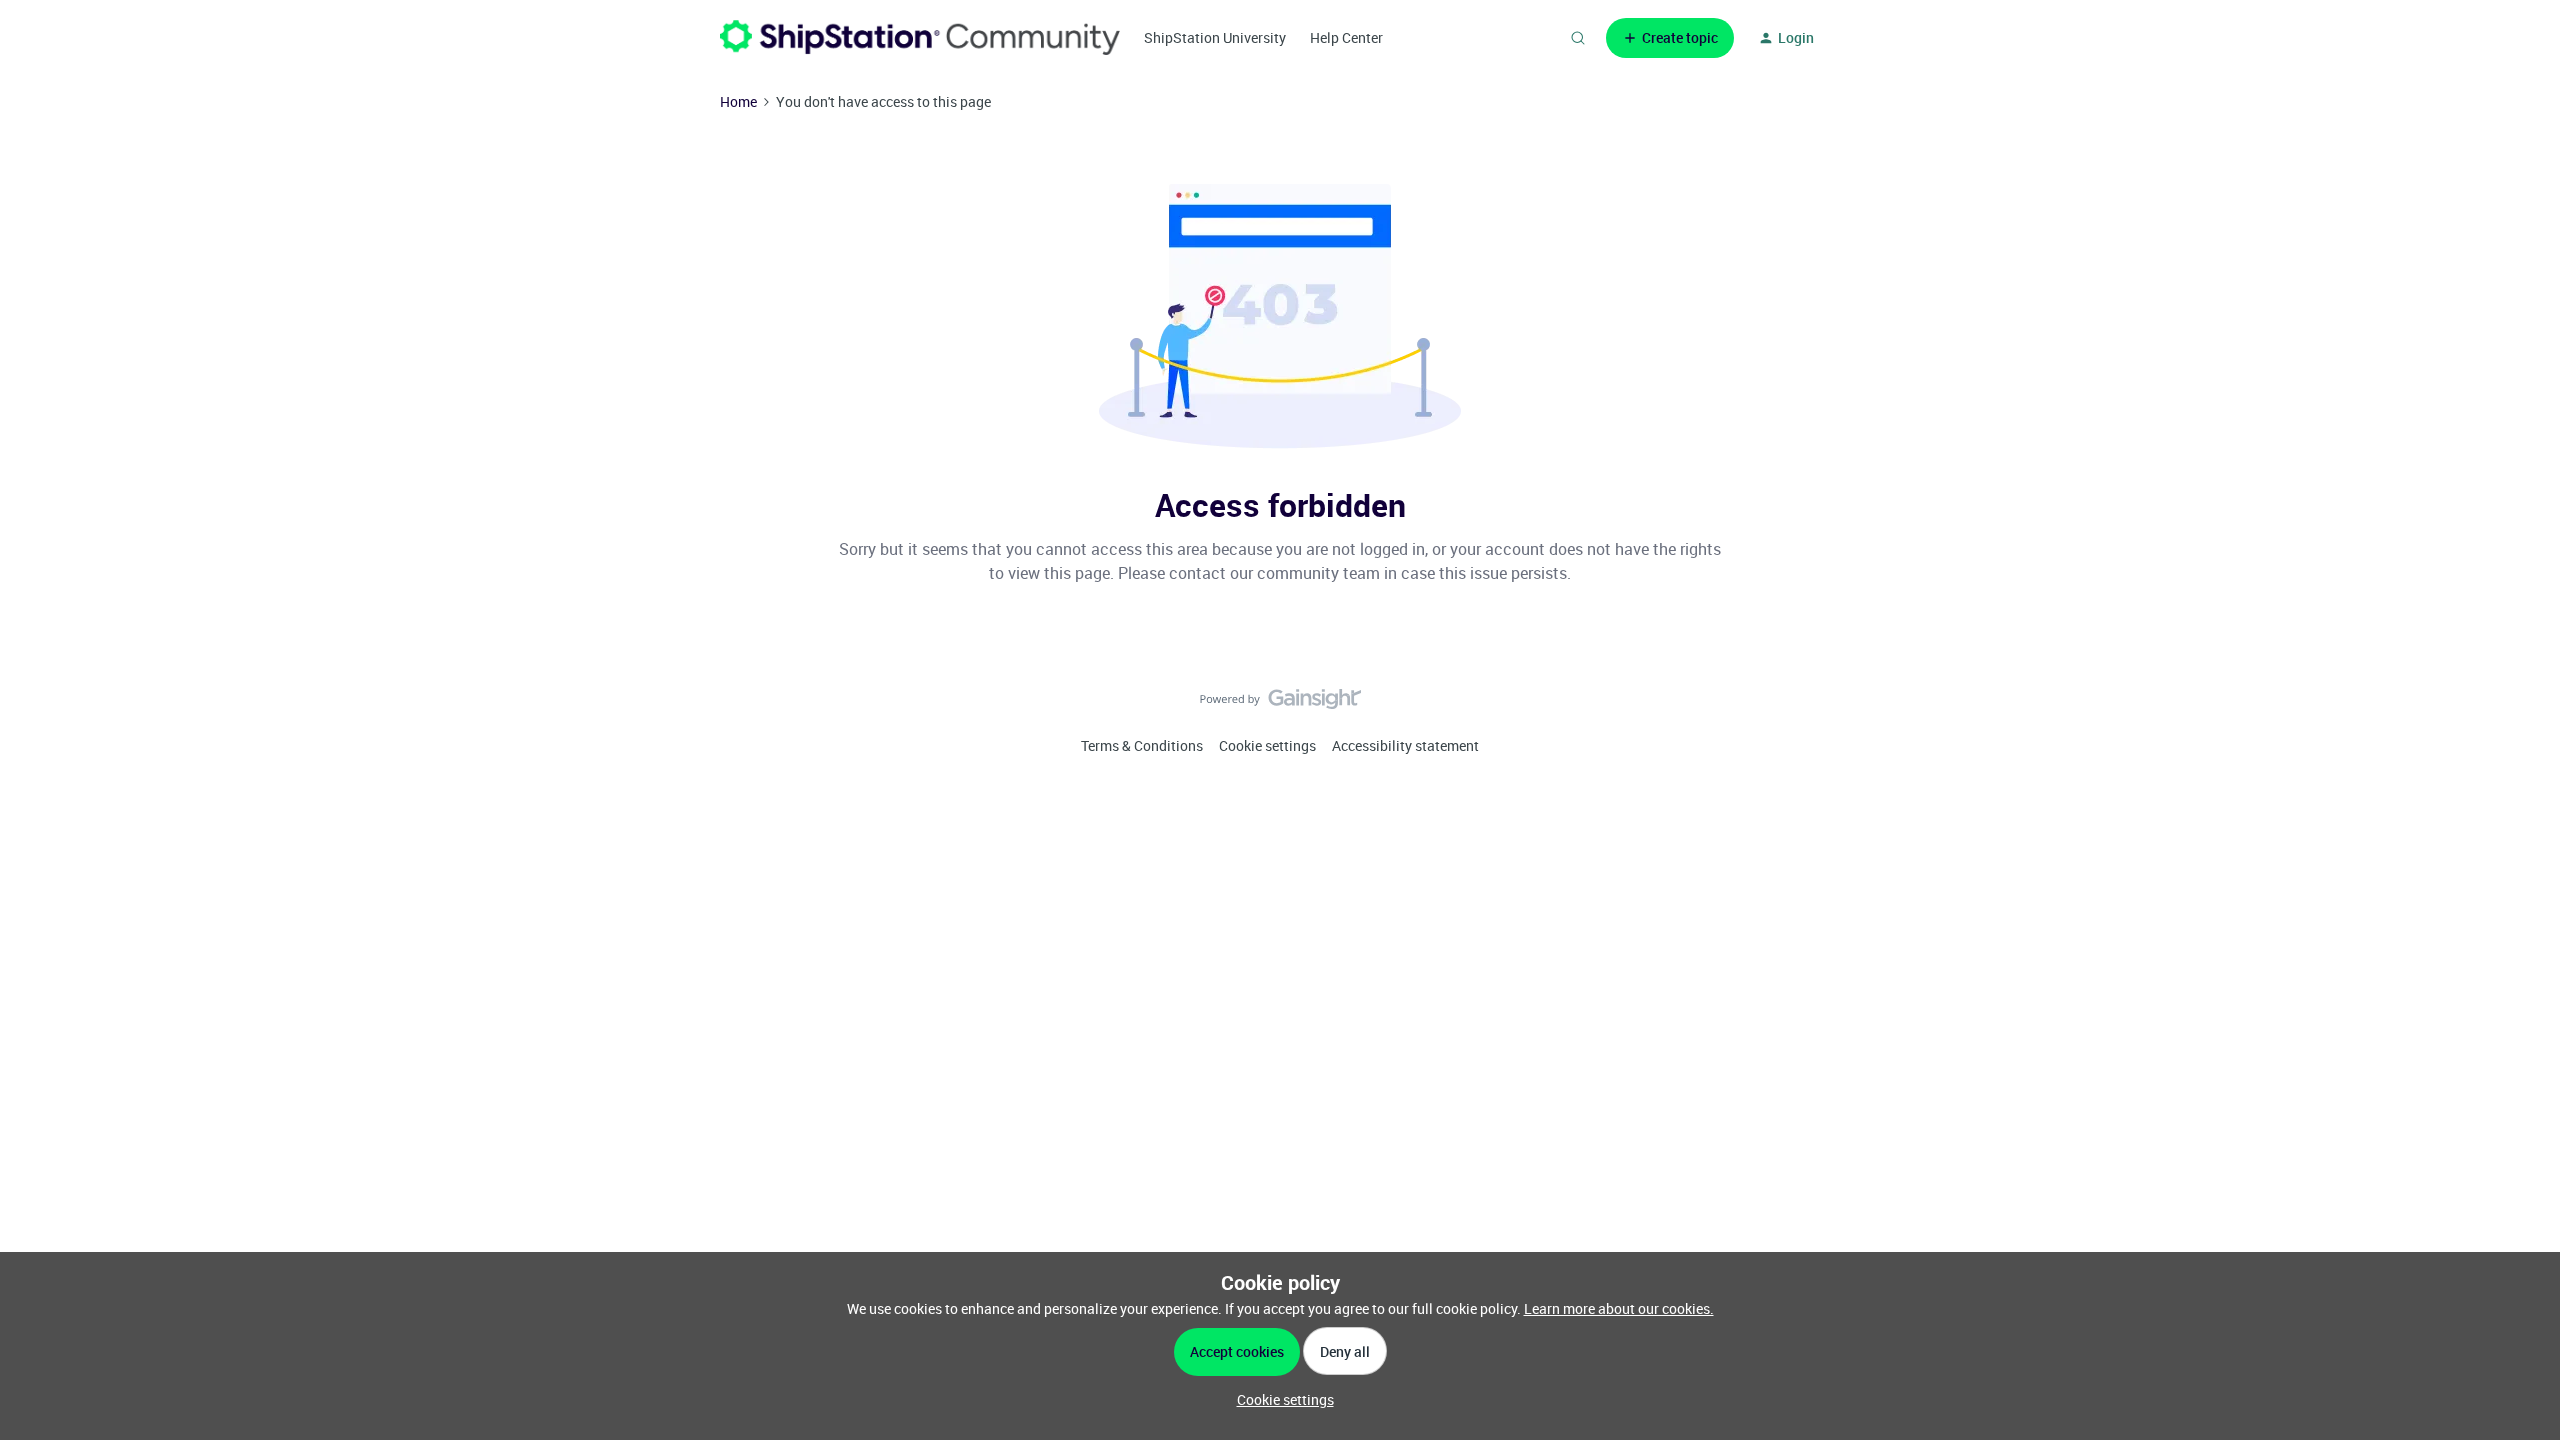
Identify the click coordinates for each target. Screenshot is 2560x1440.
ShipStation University (1215, 37)
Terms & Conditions (1142, 745)
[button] (1670, 38)
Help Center (1346, 37)
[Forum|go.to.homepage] (920, 37)
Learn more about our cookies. (1619, 1308)
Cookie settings (1267, 745)
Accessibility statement (1405, 745)
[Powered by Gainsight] (1280, 704)
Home (738, 101)
